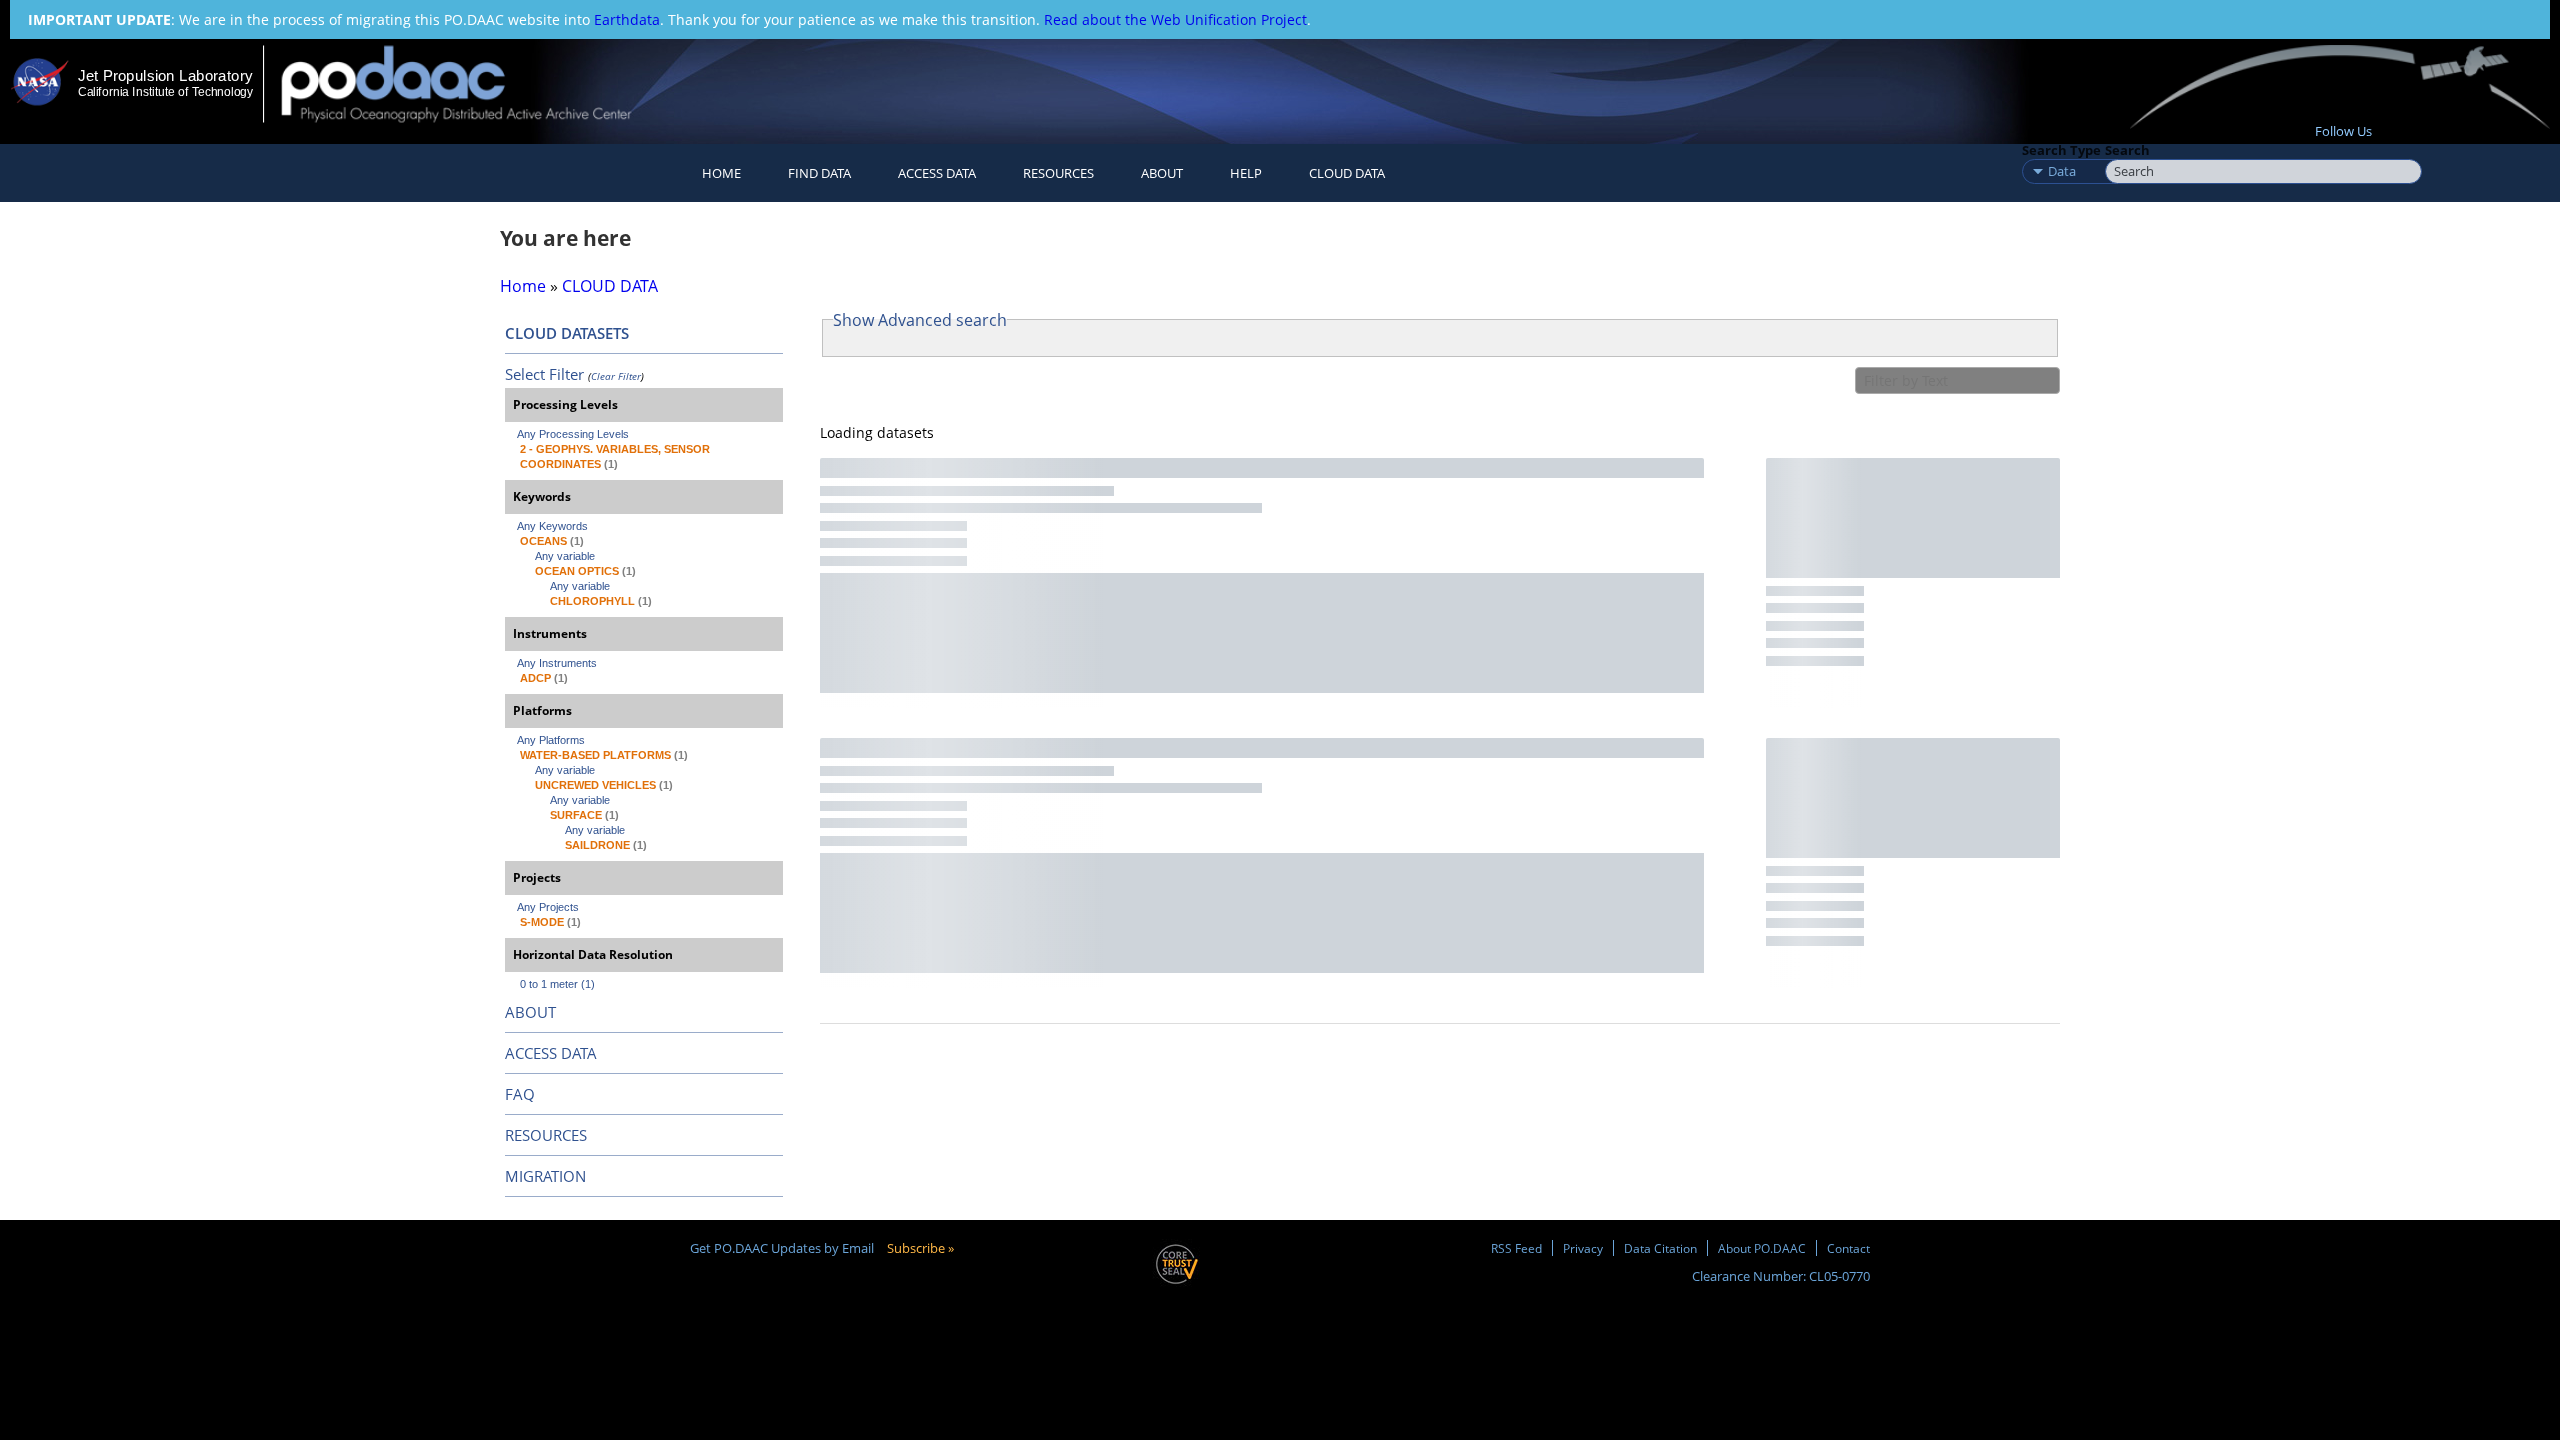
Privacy (1583, 1248)
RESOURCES (1058, 173)
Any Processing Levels (573, 434)
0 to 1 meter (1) (557, 984)
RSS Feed (1516, 1248)
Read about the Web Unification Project (1175, 19)
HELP (1246, 173)
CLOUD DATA (1347, 173)
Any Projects (548, 907)
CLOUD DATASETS (567, 333)
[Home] (473, 83)
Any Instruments (557, 663)
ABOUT (530, 1012)
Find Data (819, 173)
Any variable (565, 556)
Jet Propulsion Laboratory (165, 75)
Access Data (937, 173)
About (1162, 173)
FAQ (520, 1094)
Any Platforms (551, 740)
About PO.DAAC (1762, 1248)
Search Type (2061, 150)
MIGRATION (545, 1176)
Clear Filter (616, 376)
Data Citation (1660, 1248)
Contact (1848, 1248)
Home (721, 173)
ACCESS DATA (551, 1053)
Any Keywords (552, 526)
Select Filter (544, 374)
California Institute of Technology (165, 92)
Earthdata (627, 19)
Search (2127, 150)
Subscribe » (920, 1248)
